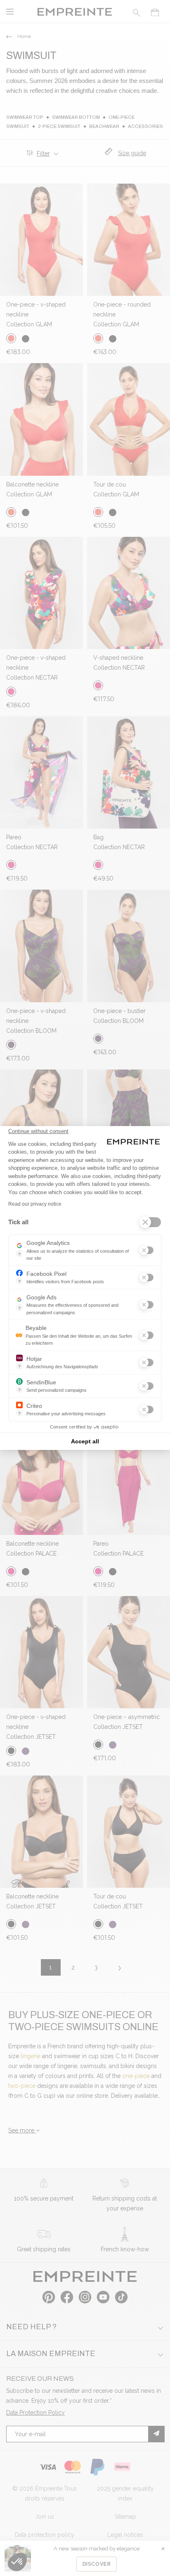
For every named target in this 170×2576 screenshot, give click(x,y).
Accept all (85, 1441)
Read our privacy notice (35, 1204)
